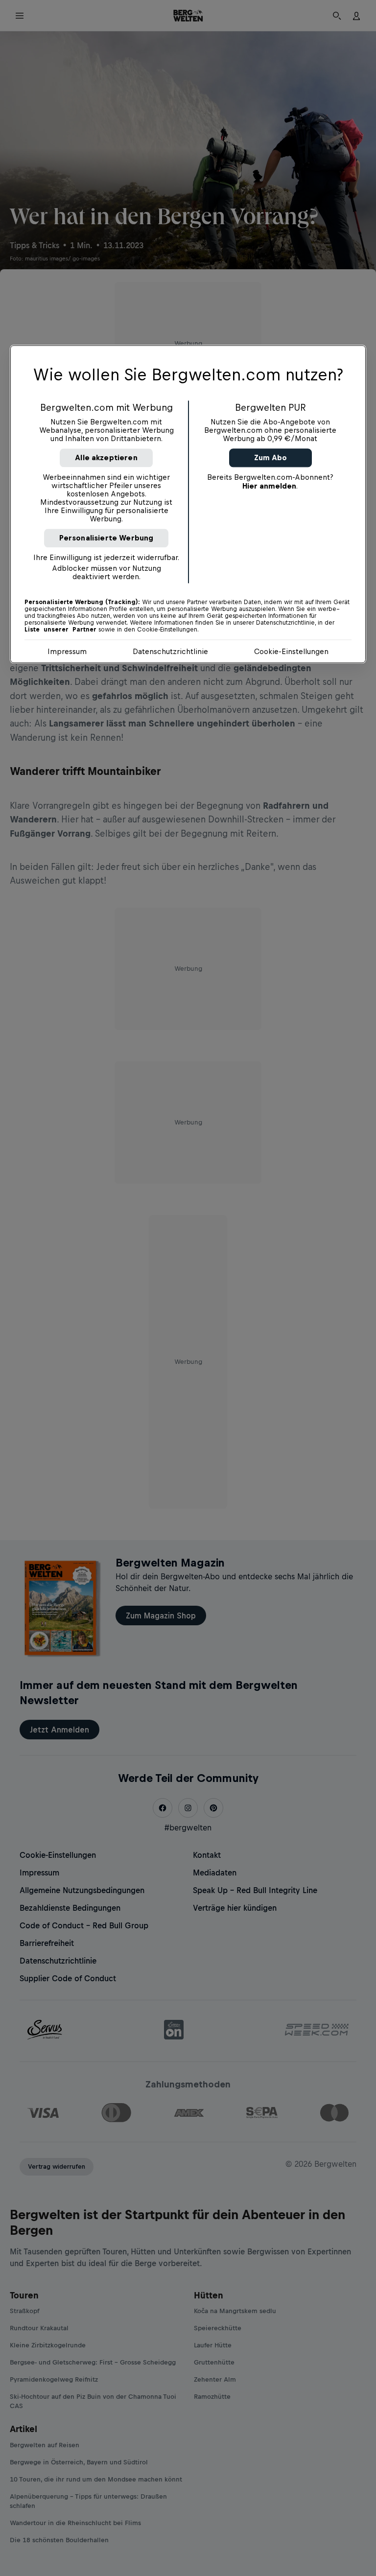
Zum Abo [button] (270, 458)
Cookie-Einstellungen (291, 652)
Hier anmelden (269, 486)
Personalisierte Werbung (106, 538)
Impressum (67, 652)
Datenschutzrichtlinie (170, 652)
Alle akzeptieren (106, 458)
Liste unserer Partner (60, 630)
